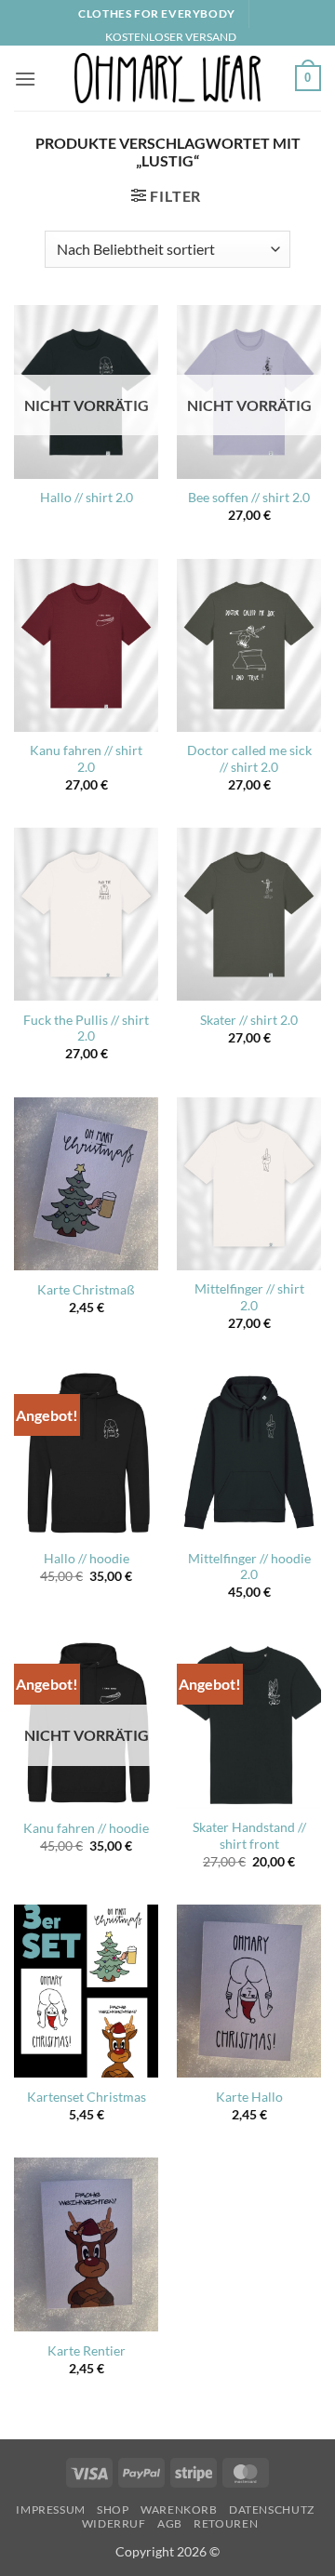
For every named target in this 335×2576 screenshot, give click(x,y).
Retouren (226, 2523)
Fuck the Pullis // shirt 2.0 (86, 1029)
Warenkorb (179, 2510)
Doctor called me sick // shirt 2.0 (249, 759)
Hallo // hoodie (87, 1559)
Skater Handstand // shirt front (249, 1836)
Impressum (51, 2510)
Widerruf (114, 2523)
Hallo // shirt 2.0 (87, 498)
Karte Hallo (249, 2097)
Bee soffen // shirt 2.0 (249, 498)
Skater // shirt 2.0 (249, 1020)
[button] (25, 79)
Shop (113, 2510)
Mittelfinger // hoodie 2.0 (249, 1567)
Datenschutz (272, 2510)
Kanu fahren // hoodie (86, 1828)
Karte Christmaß (86, 1290)
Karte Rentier (87, 2351)
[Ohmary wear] (167, 78)
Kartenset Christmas (87, 2097)
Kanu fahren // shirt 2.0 (86, 759)
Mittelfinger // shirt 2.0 (249, 1297)
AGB (170, 2523)
